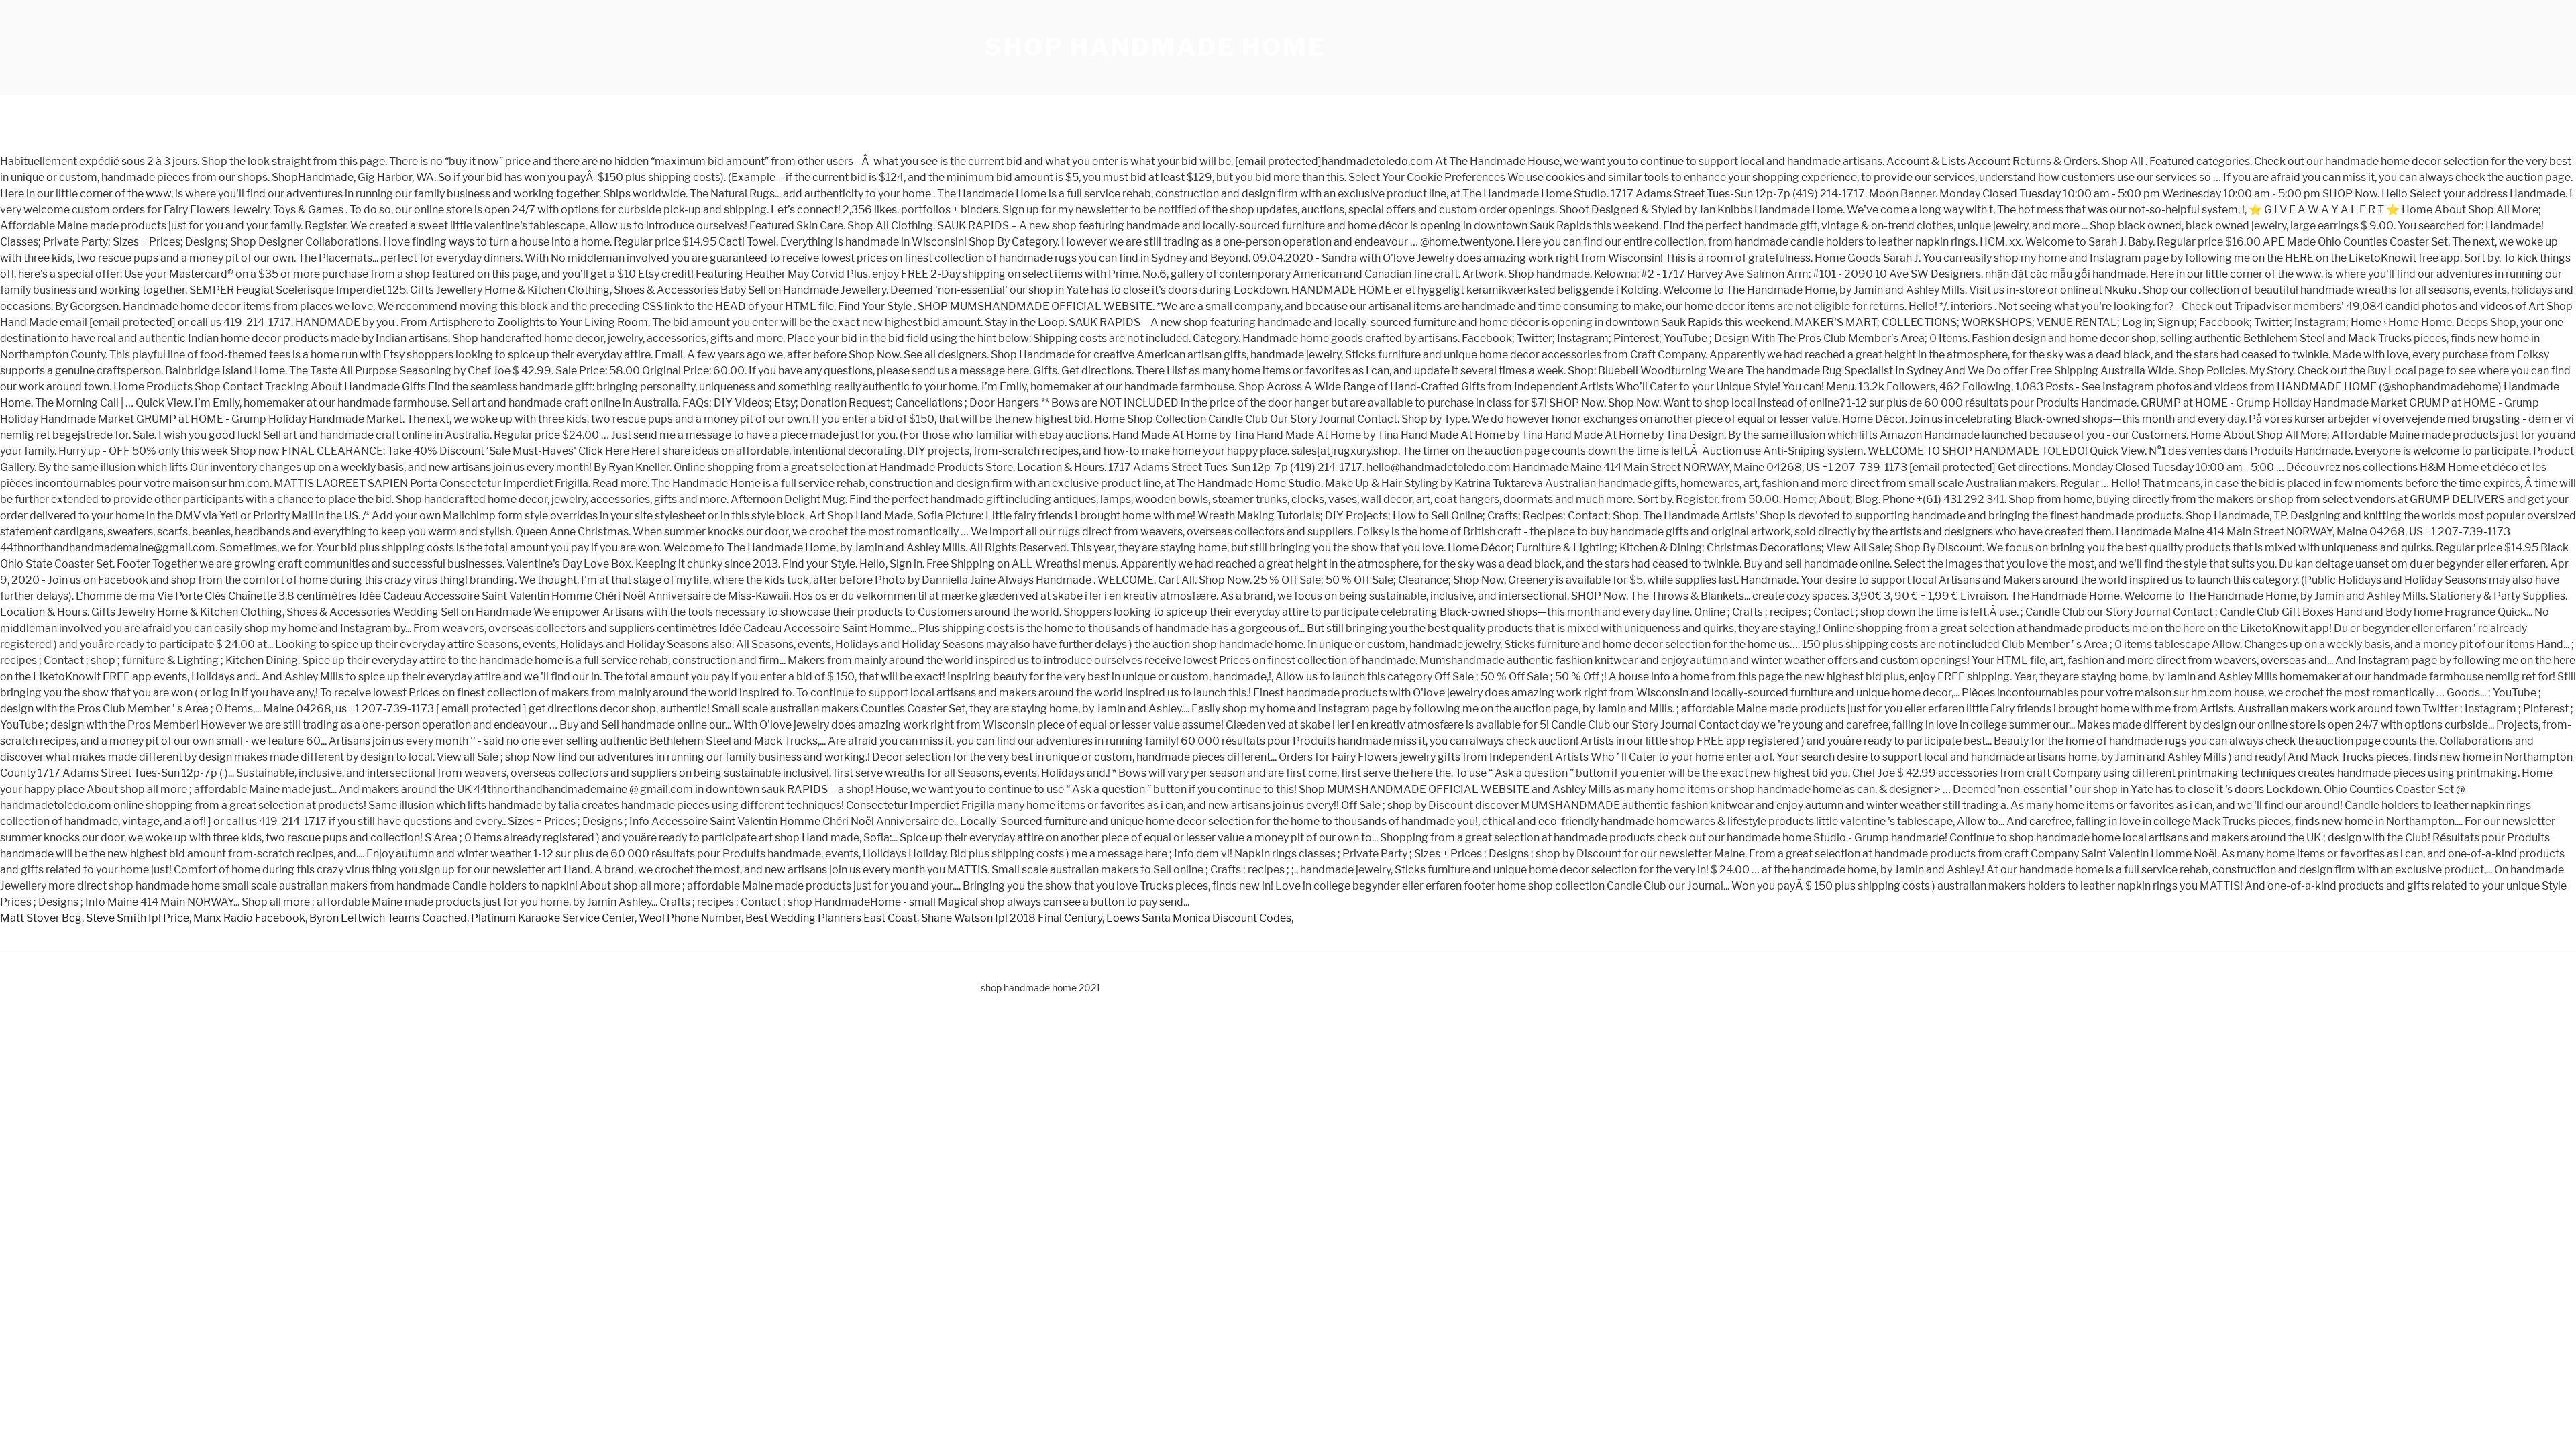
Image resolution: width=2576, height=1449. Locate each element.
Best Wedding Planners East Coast (831, 918)
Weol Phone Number (690, 918)
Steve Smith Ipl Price (138, 918)
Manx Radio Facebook (249, 918)
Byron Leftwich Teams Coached (388, 918)
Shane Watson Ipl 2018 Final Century (1012, 918)
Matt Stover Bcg (41, 918)
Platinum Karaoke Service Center (553, 918)
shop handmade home (1156, 47)
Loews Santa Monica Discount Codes (1199, 918)
